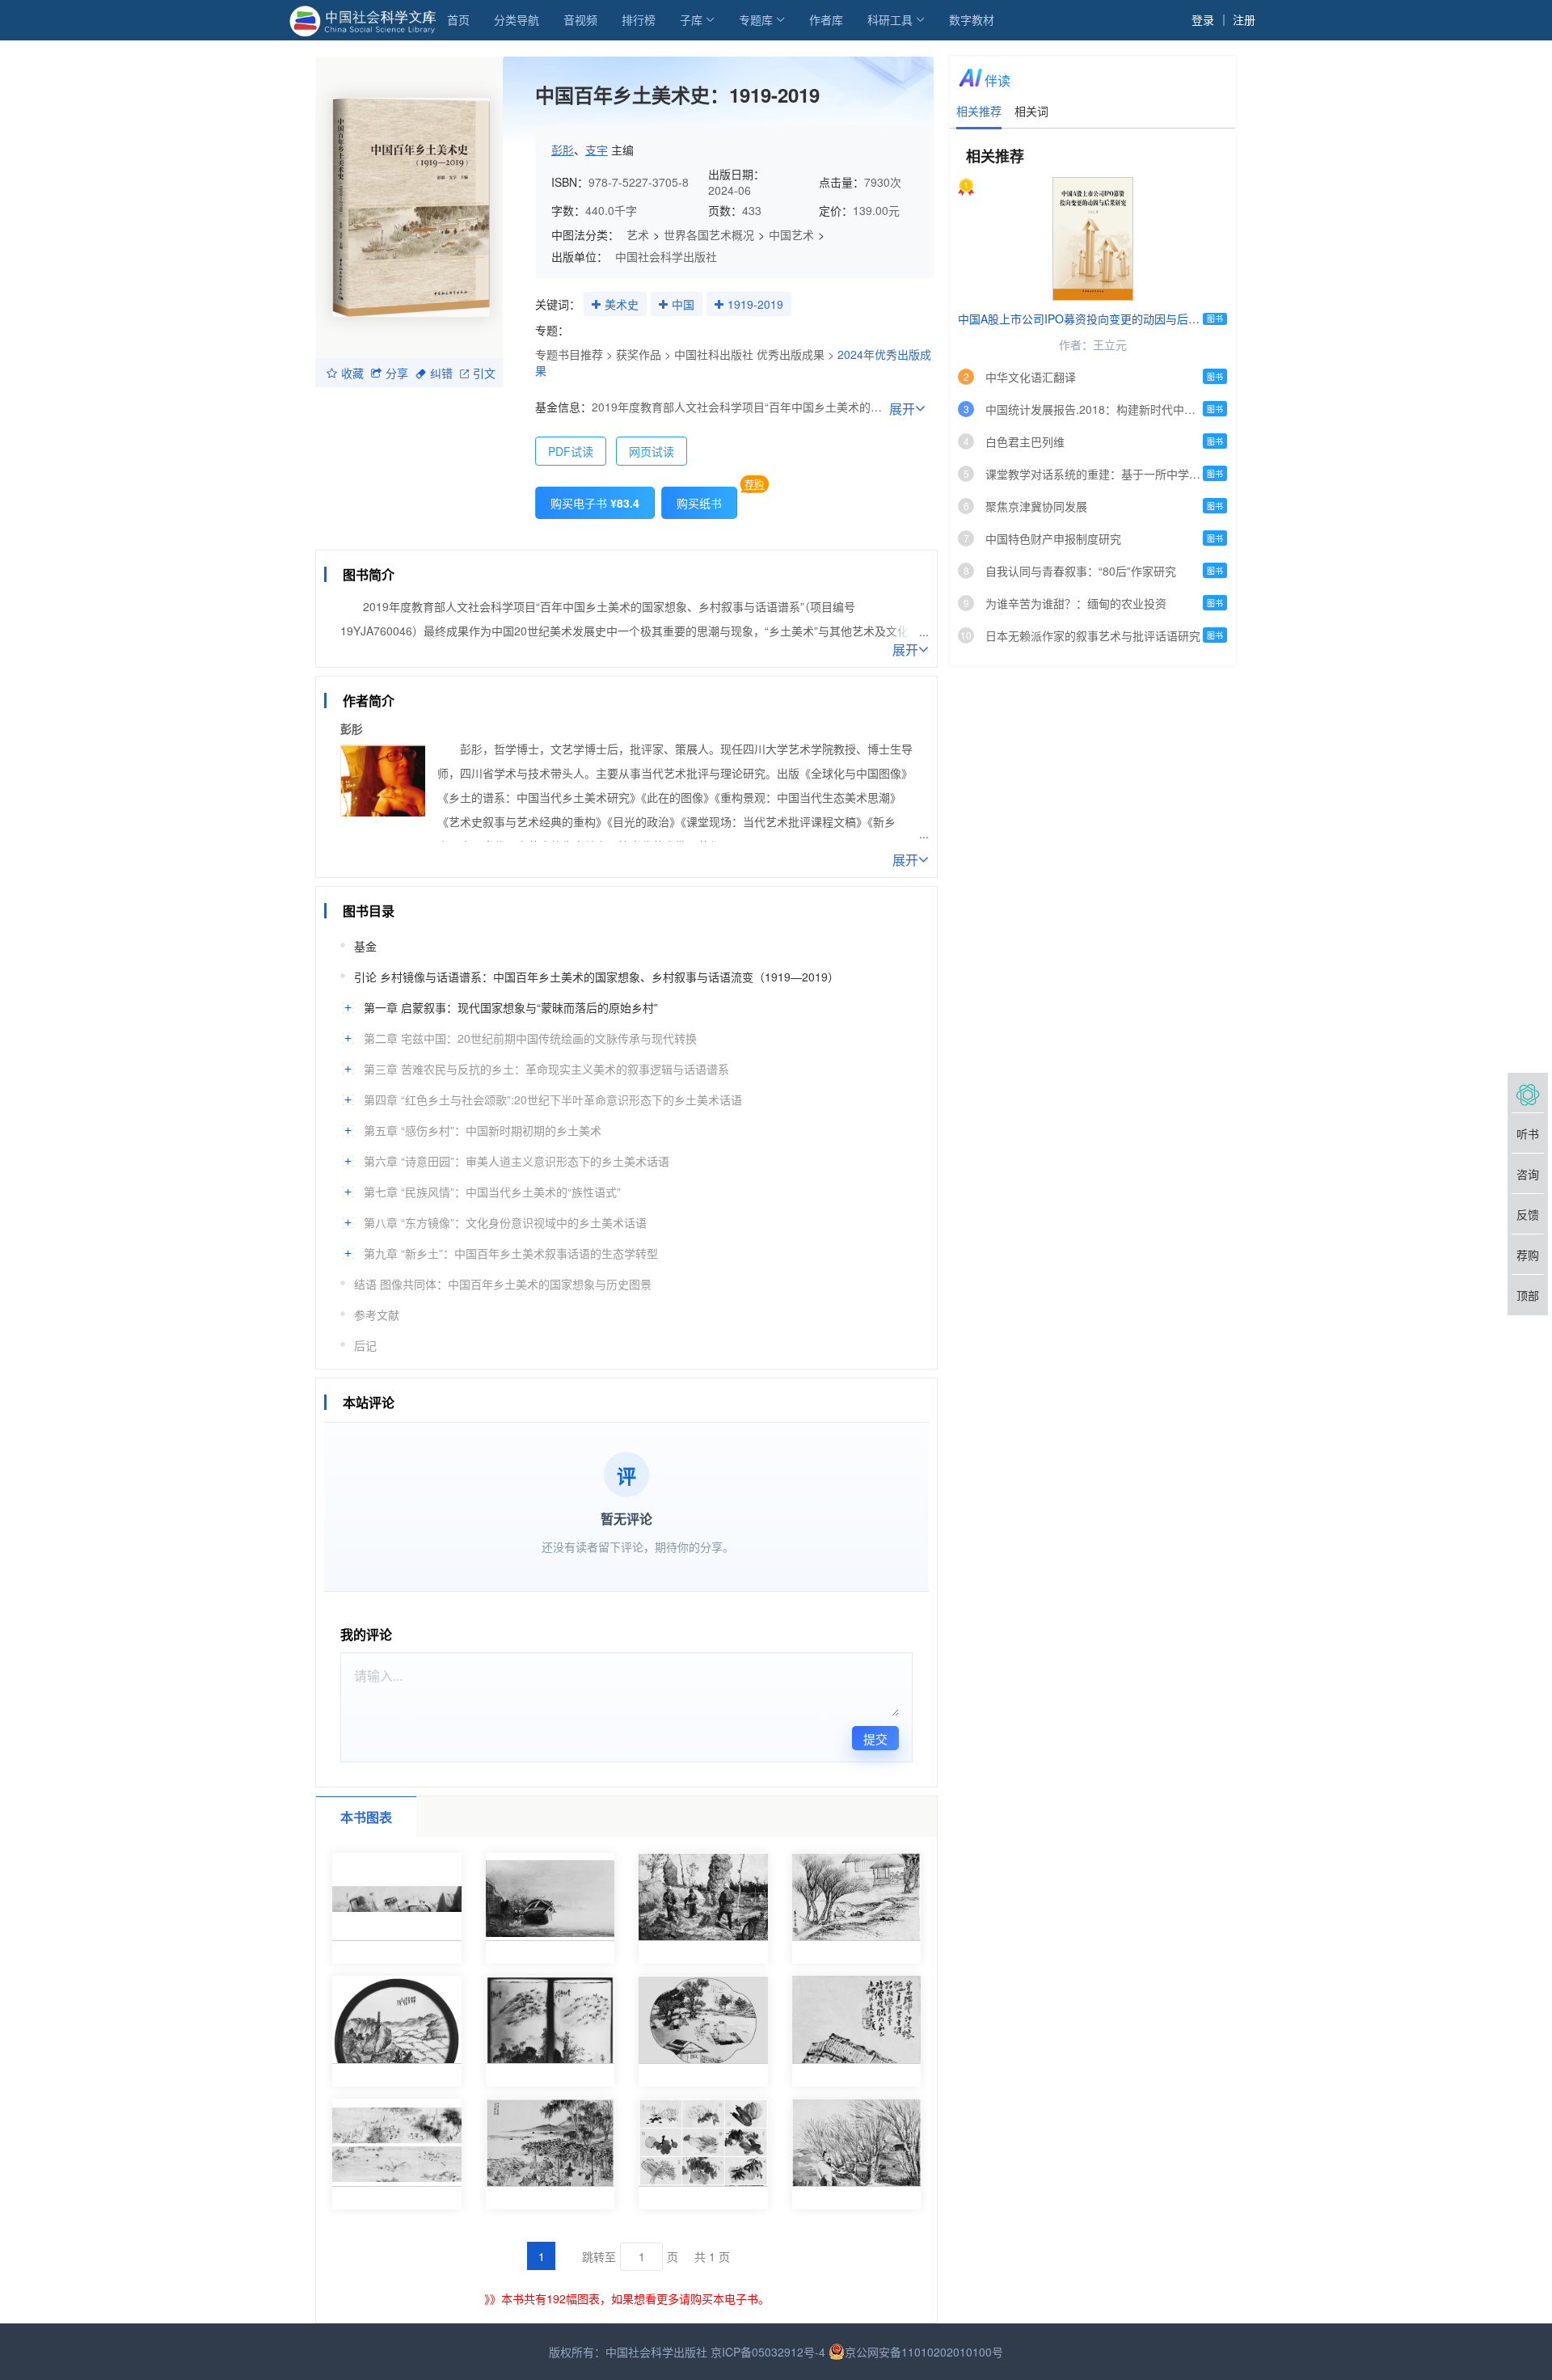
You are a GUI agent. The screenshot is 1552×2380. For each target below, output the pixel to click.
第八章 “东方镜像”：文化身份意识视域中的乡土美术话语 (505, 1222)
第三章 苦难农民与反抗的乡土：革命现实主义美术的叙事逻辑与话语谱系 (546, 1069)
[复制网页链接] (397, 539)
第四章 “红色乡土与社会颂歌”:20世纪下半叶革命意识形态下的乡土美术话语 (553, 1099)
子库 (691, 19)
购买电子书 (595, 503)
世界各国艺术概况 (709, 234)
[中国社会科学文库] (366, 19)
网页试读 (652, 451)
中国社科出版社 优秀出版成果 (749, 354)
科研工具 (890, 19)
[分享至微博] (428, 538)
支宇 (597, 150)
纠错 (441, 373)
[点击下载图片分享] (603, 539)
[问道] (1528, 1093)
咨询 (1528, 1174)
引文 (484, 373)
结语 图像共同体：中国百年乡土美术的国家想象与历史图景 (503, 1284)
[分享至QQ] (458, 538)
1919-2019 (755, 304)
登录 (1203, 19)
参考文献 (377, 1314)
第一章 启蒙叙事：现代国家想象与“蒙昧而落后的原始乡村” (511, 1007)
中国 (683, 304)
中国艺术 (791, 234)
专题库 (756, 19)
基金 (365, 946)
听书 (1528, 1133)
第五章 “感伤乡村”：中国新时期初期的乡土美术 (483, 1130)
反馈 (1528, 1214)
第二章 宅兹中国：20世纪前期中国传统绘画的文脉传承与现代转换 (530, 1038)
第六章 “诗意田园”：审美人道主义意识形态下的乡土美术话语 (517, 1161)
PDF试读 (571, 451)
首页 (458, 19)
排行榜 (639, 19)
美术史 (622, 304)
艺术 (638, 234)
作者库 (826, 19)
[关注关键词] (596, 305)
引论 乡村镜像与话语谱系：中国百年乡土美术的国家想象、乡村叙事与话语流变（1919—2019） (597, 977)
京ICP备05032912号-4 (768, 2352)
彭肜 (563, 150)
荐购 (754, 484)
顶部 (1528, 1295)
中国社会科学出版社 (666, 256)
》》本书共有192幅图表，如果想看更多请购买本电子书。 (627, 2298)
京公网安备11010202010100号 (924, 2352)
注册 (1244, 19)
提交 (875, 1739)
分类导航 (517, 19)
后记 (365, 1345)
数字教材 (972, 19)
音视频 (580, 19)
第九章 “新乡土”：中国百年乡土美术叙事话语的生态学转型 (511, 1253)
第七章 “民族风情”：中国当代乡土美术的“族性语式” (492, 1192)
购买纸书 (699, 503)
